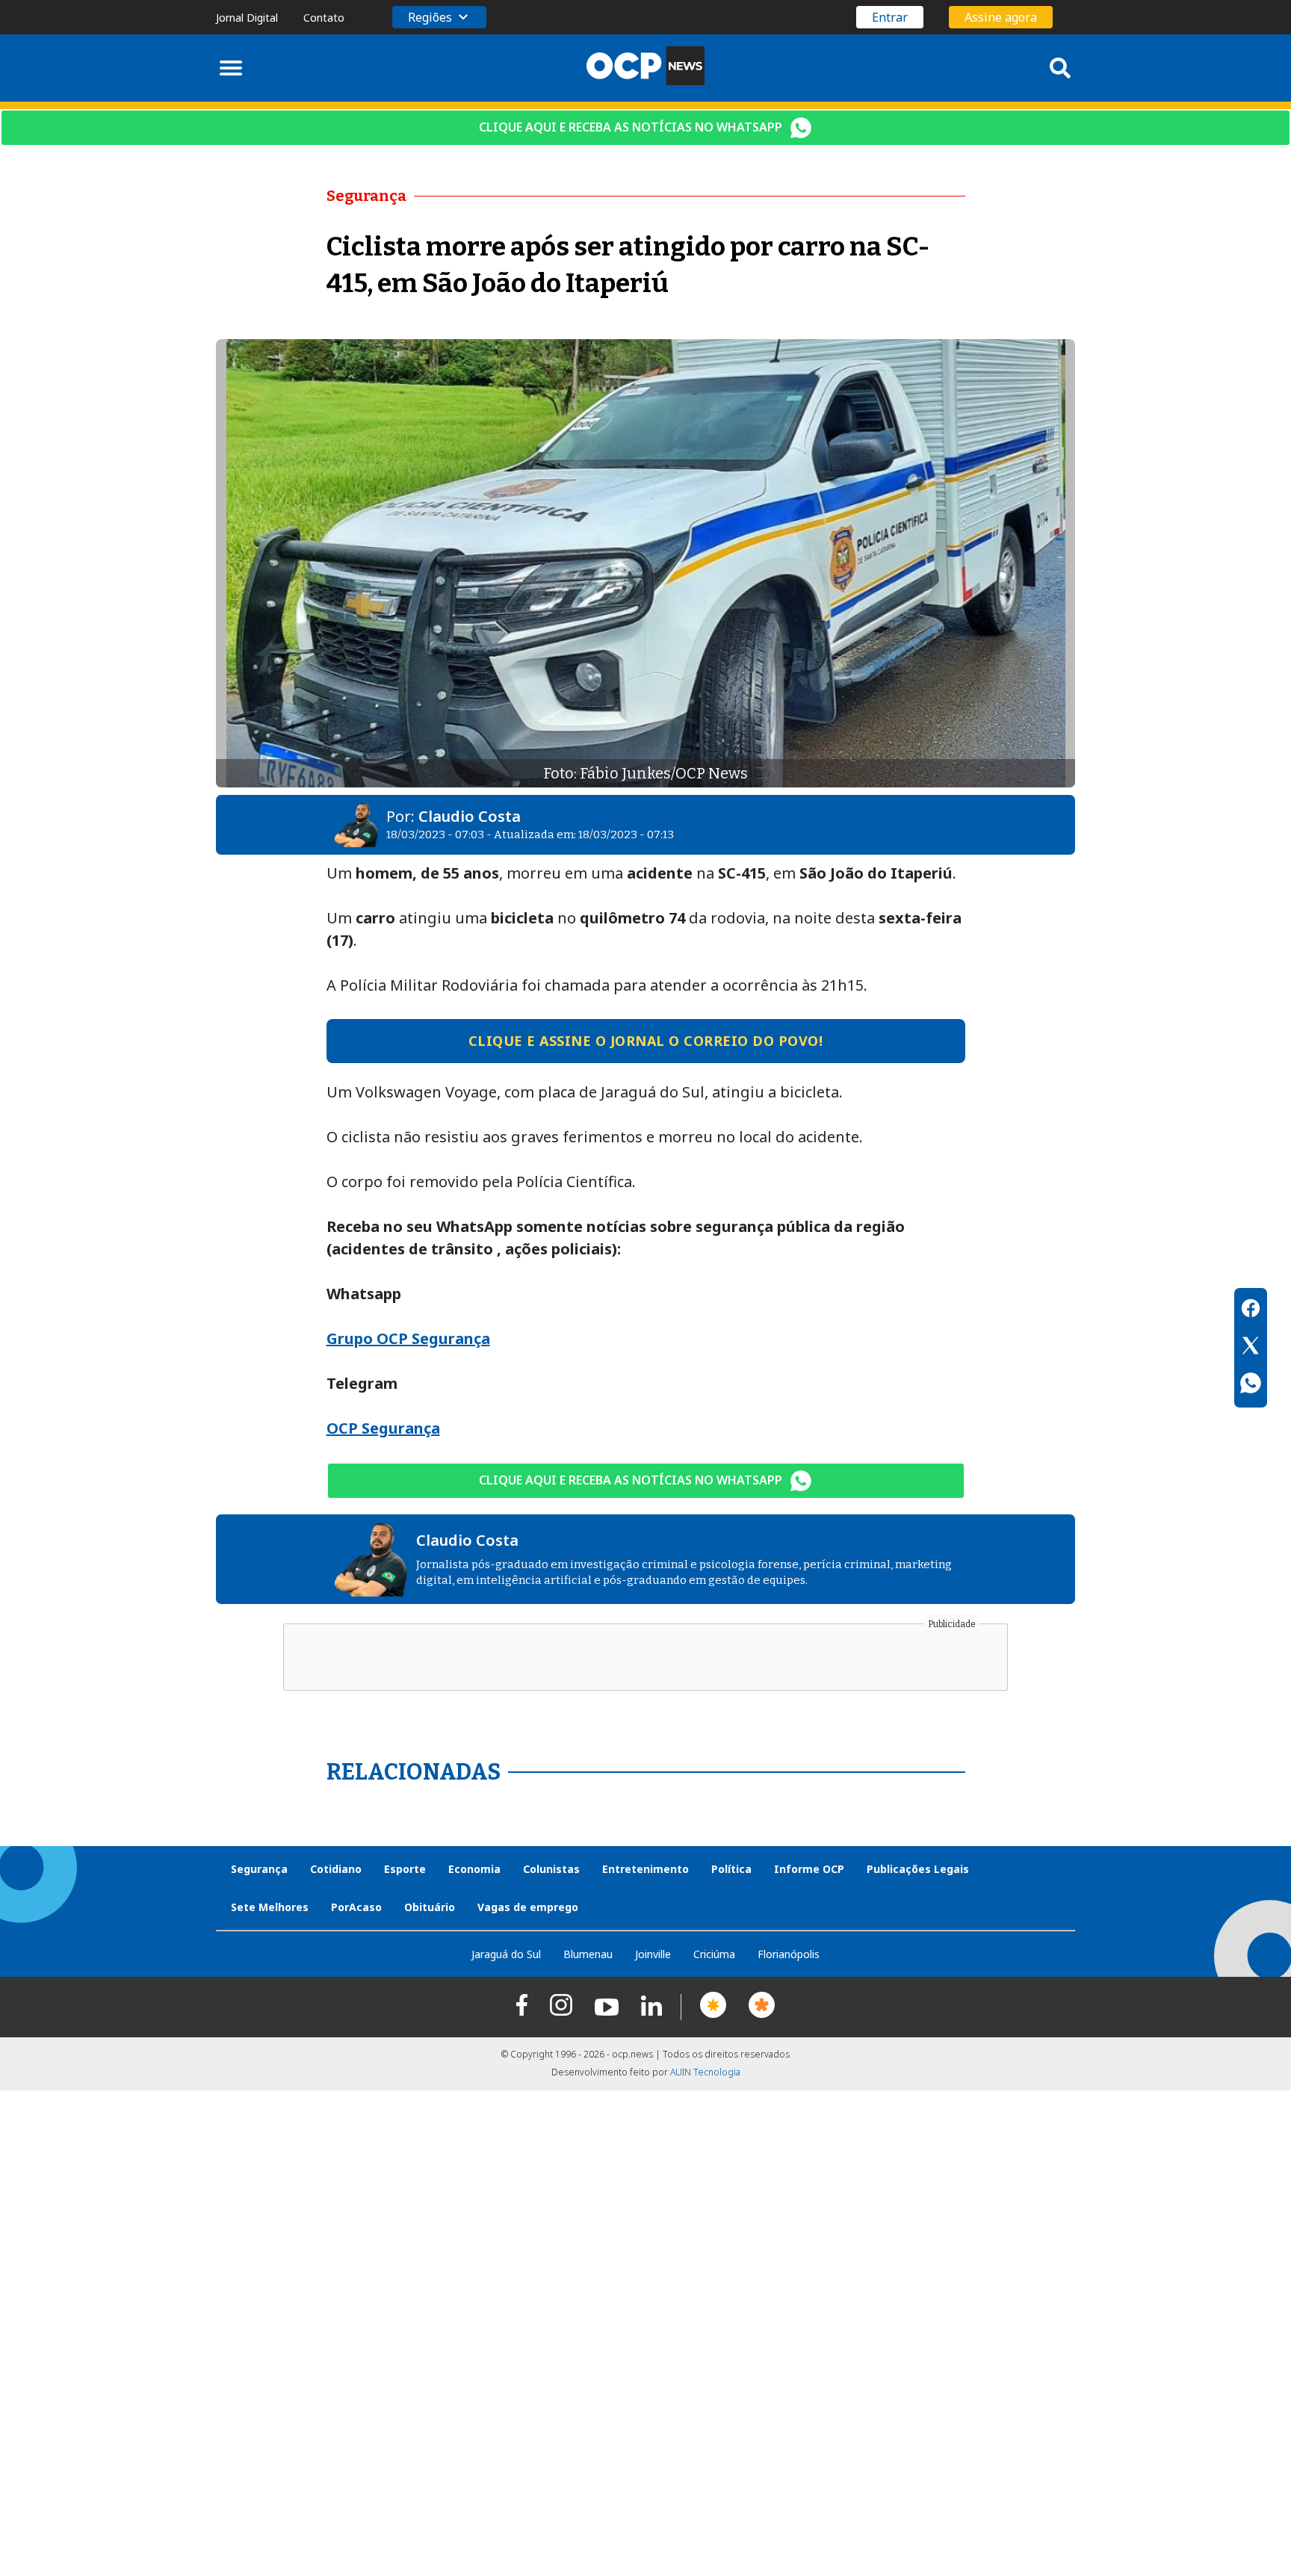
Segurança (259, 1869)
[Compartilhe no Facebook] (1251, 1310)
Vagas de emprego (528, 1907)
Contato (324, 18)
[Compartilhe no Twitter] (1251, 1348)
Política (731, 1869)
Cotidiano (336, 1869)
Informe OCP (809, 1869)
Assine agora (1001, 17)
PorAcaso (356, 1907)
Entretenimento (645, 1869)
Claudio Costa (470, 816)
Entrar (890, 17)
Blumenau (588, 1954)
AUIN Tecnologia (705, 2072)
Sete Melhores (270, 1907)
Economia (474, 1869)
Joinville (653, 1954)
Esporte (405, 1869)
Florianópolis (789, 1954)
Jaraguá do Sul (506, 1954)
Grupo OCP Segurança (408, 1338)
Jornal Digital (247, 18)
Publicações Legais (918, 1869)
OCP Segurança (383, 1428)
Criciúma (714, 1954)
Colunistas (551, 1869)
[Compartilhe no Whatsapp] (1251, 1385)
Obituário (430, 1907)
